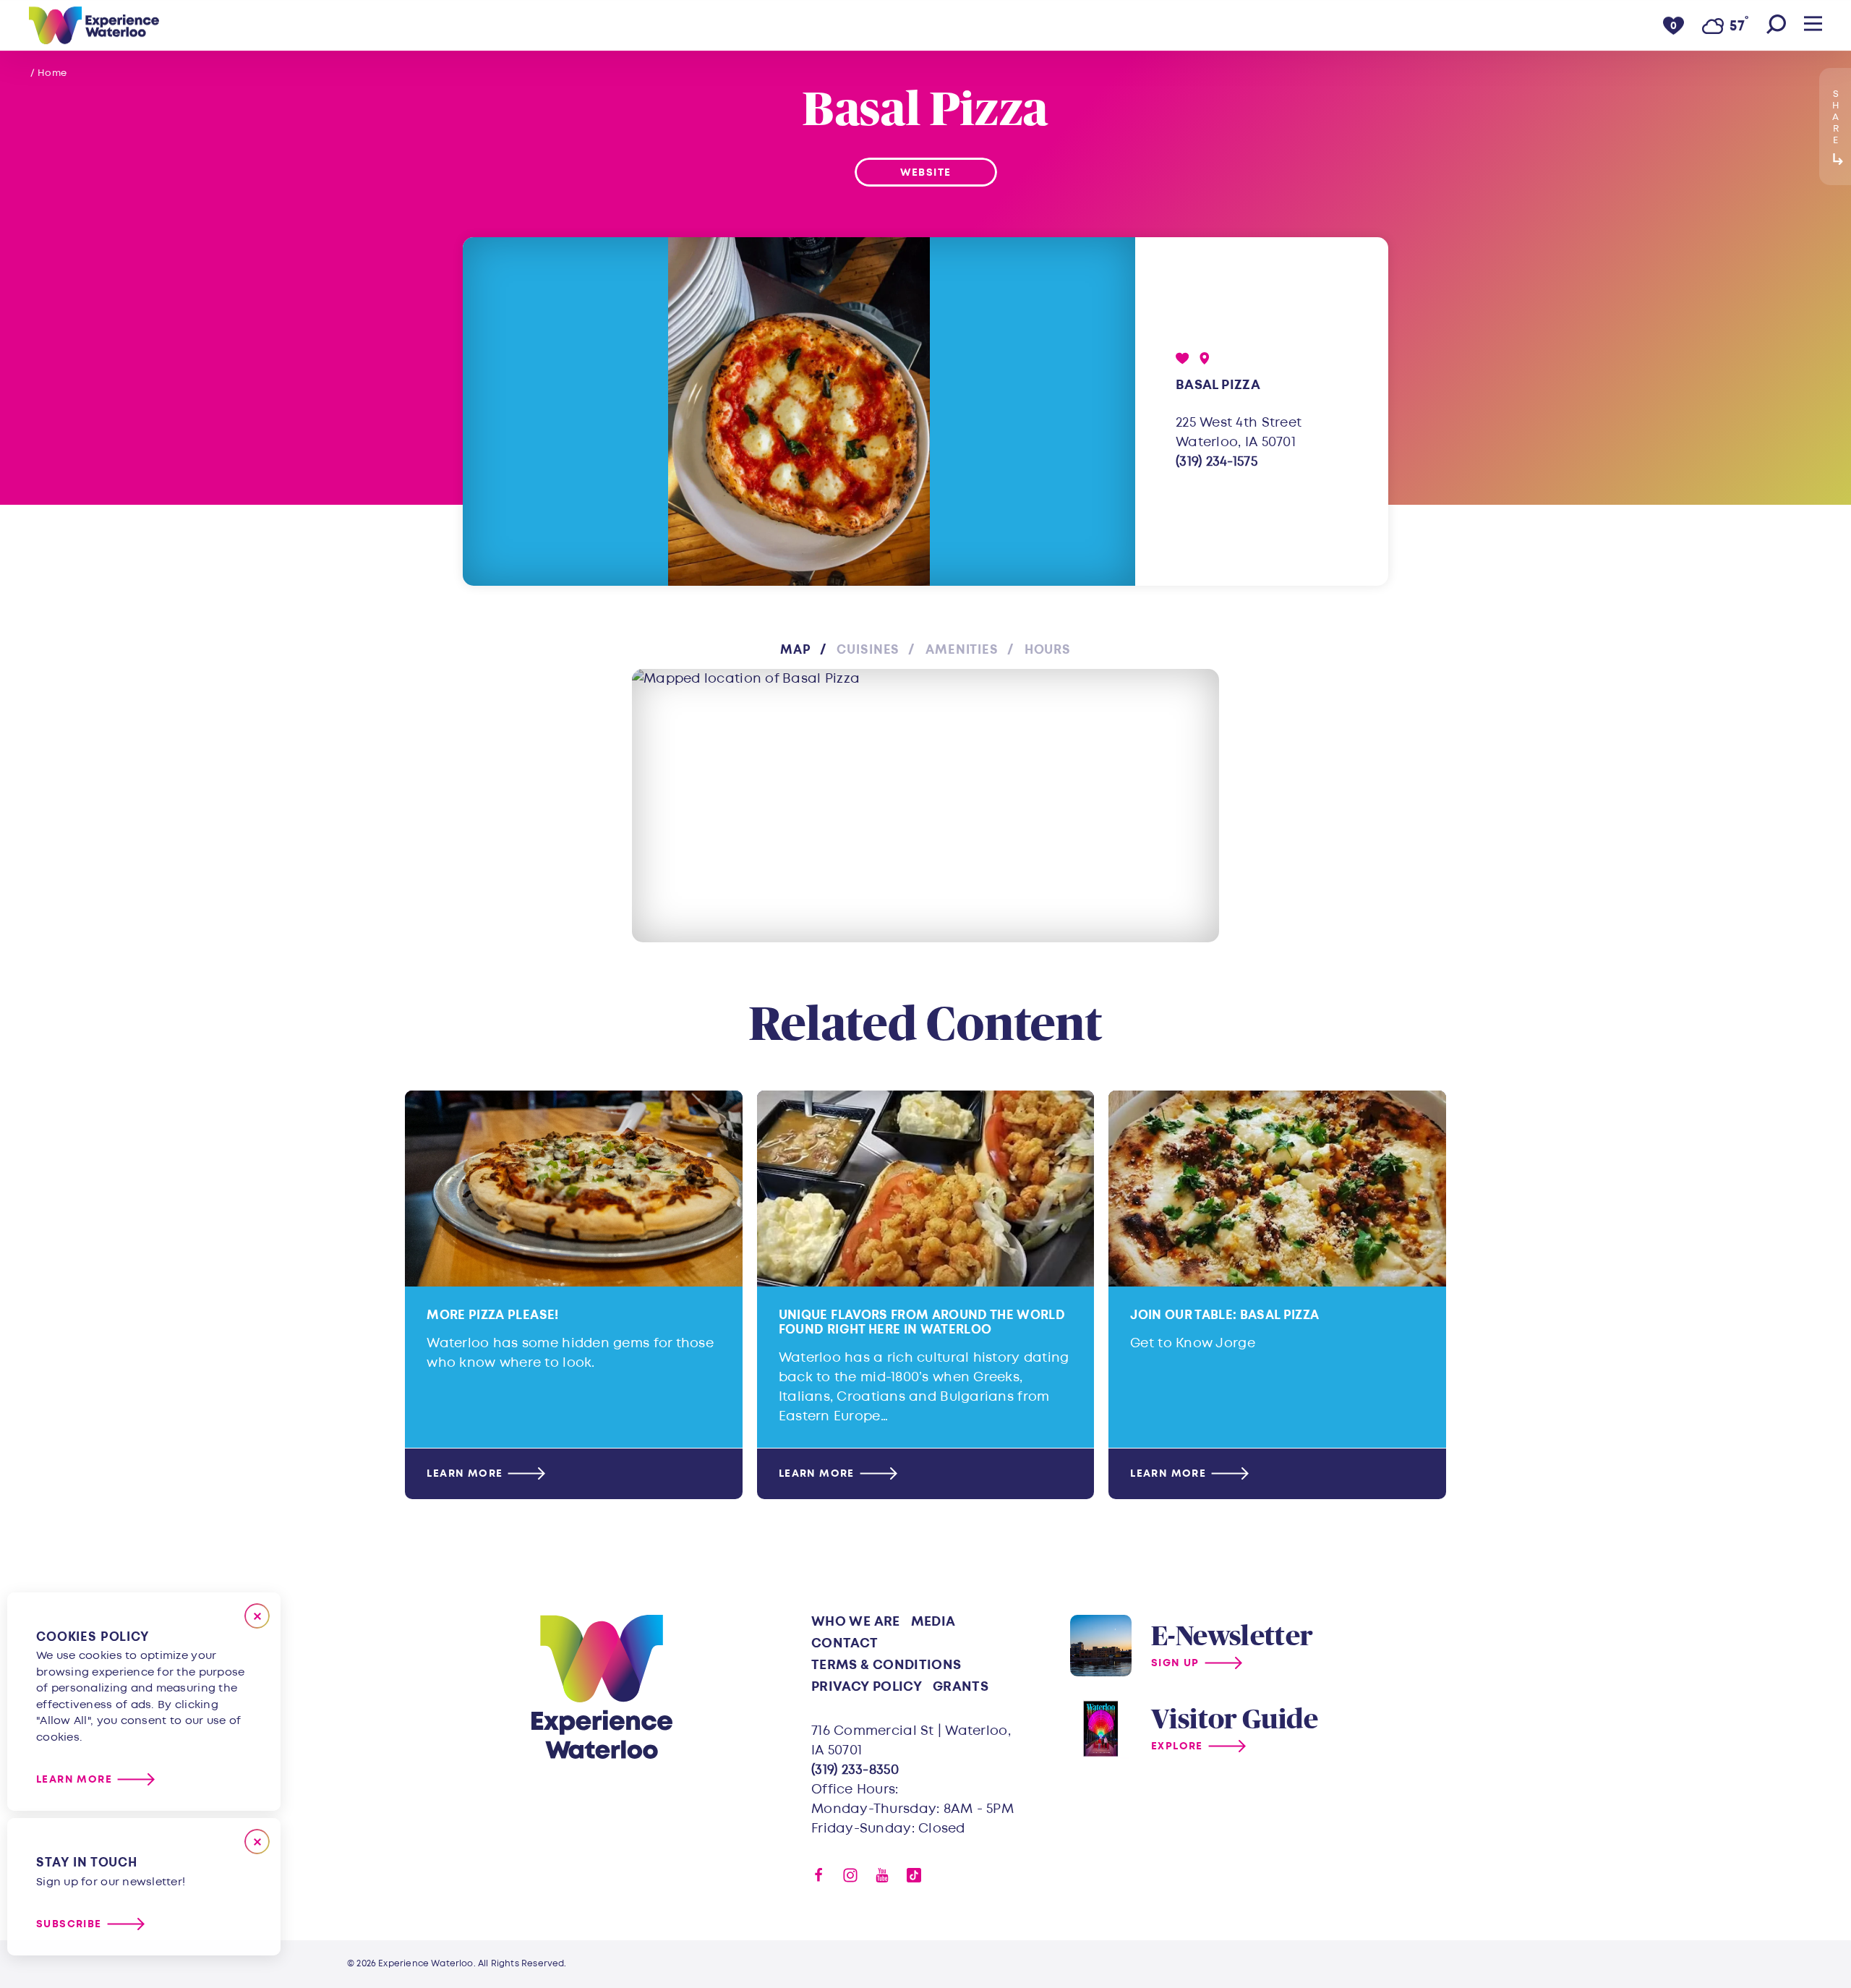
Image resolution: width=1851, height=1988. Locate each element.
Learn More (465, 1473)
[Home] (94, 25)
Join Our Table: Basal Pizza (1224, 1315)
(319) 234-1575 (1217, 462)
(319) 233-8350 (855, 1770)
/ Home (49, 73)
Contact (845, 1643)
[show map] (1205, 358)
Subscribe (69, 1924)
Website (926, 172)
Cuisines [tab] (868, 650)
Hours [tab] (1048, 650)
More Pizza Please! (492, 1315)
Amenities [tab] (962, 650)
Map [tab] (796, 650)
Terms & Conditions (886, 1665)
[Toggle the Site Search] (1776, 25)
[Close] (257, 1616)
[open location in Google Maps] (925, 806)
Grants (961, 1687)
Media (933, 1622)
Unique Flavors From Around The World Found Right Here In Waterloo (922, 1322)
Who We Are (856, 1622)
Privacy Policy (867, 1687)
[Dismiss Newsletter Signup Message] (257, 1842)
